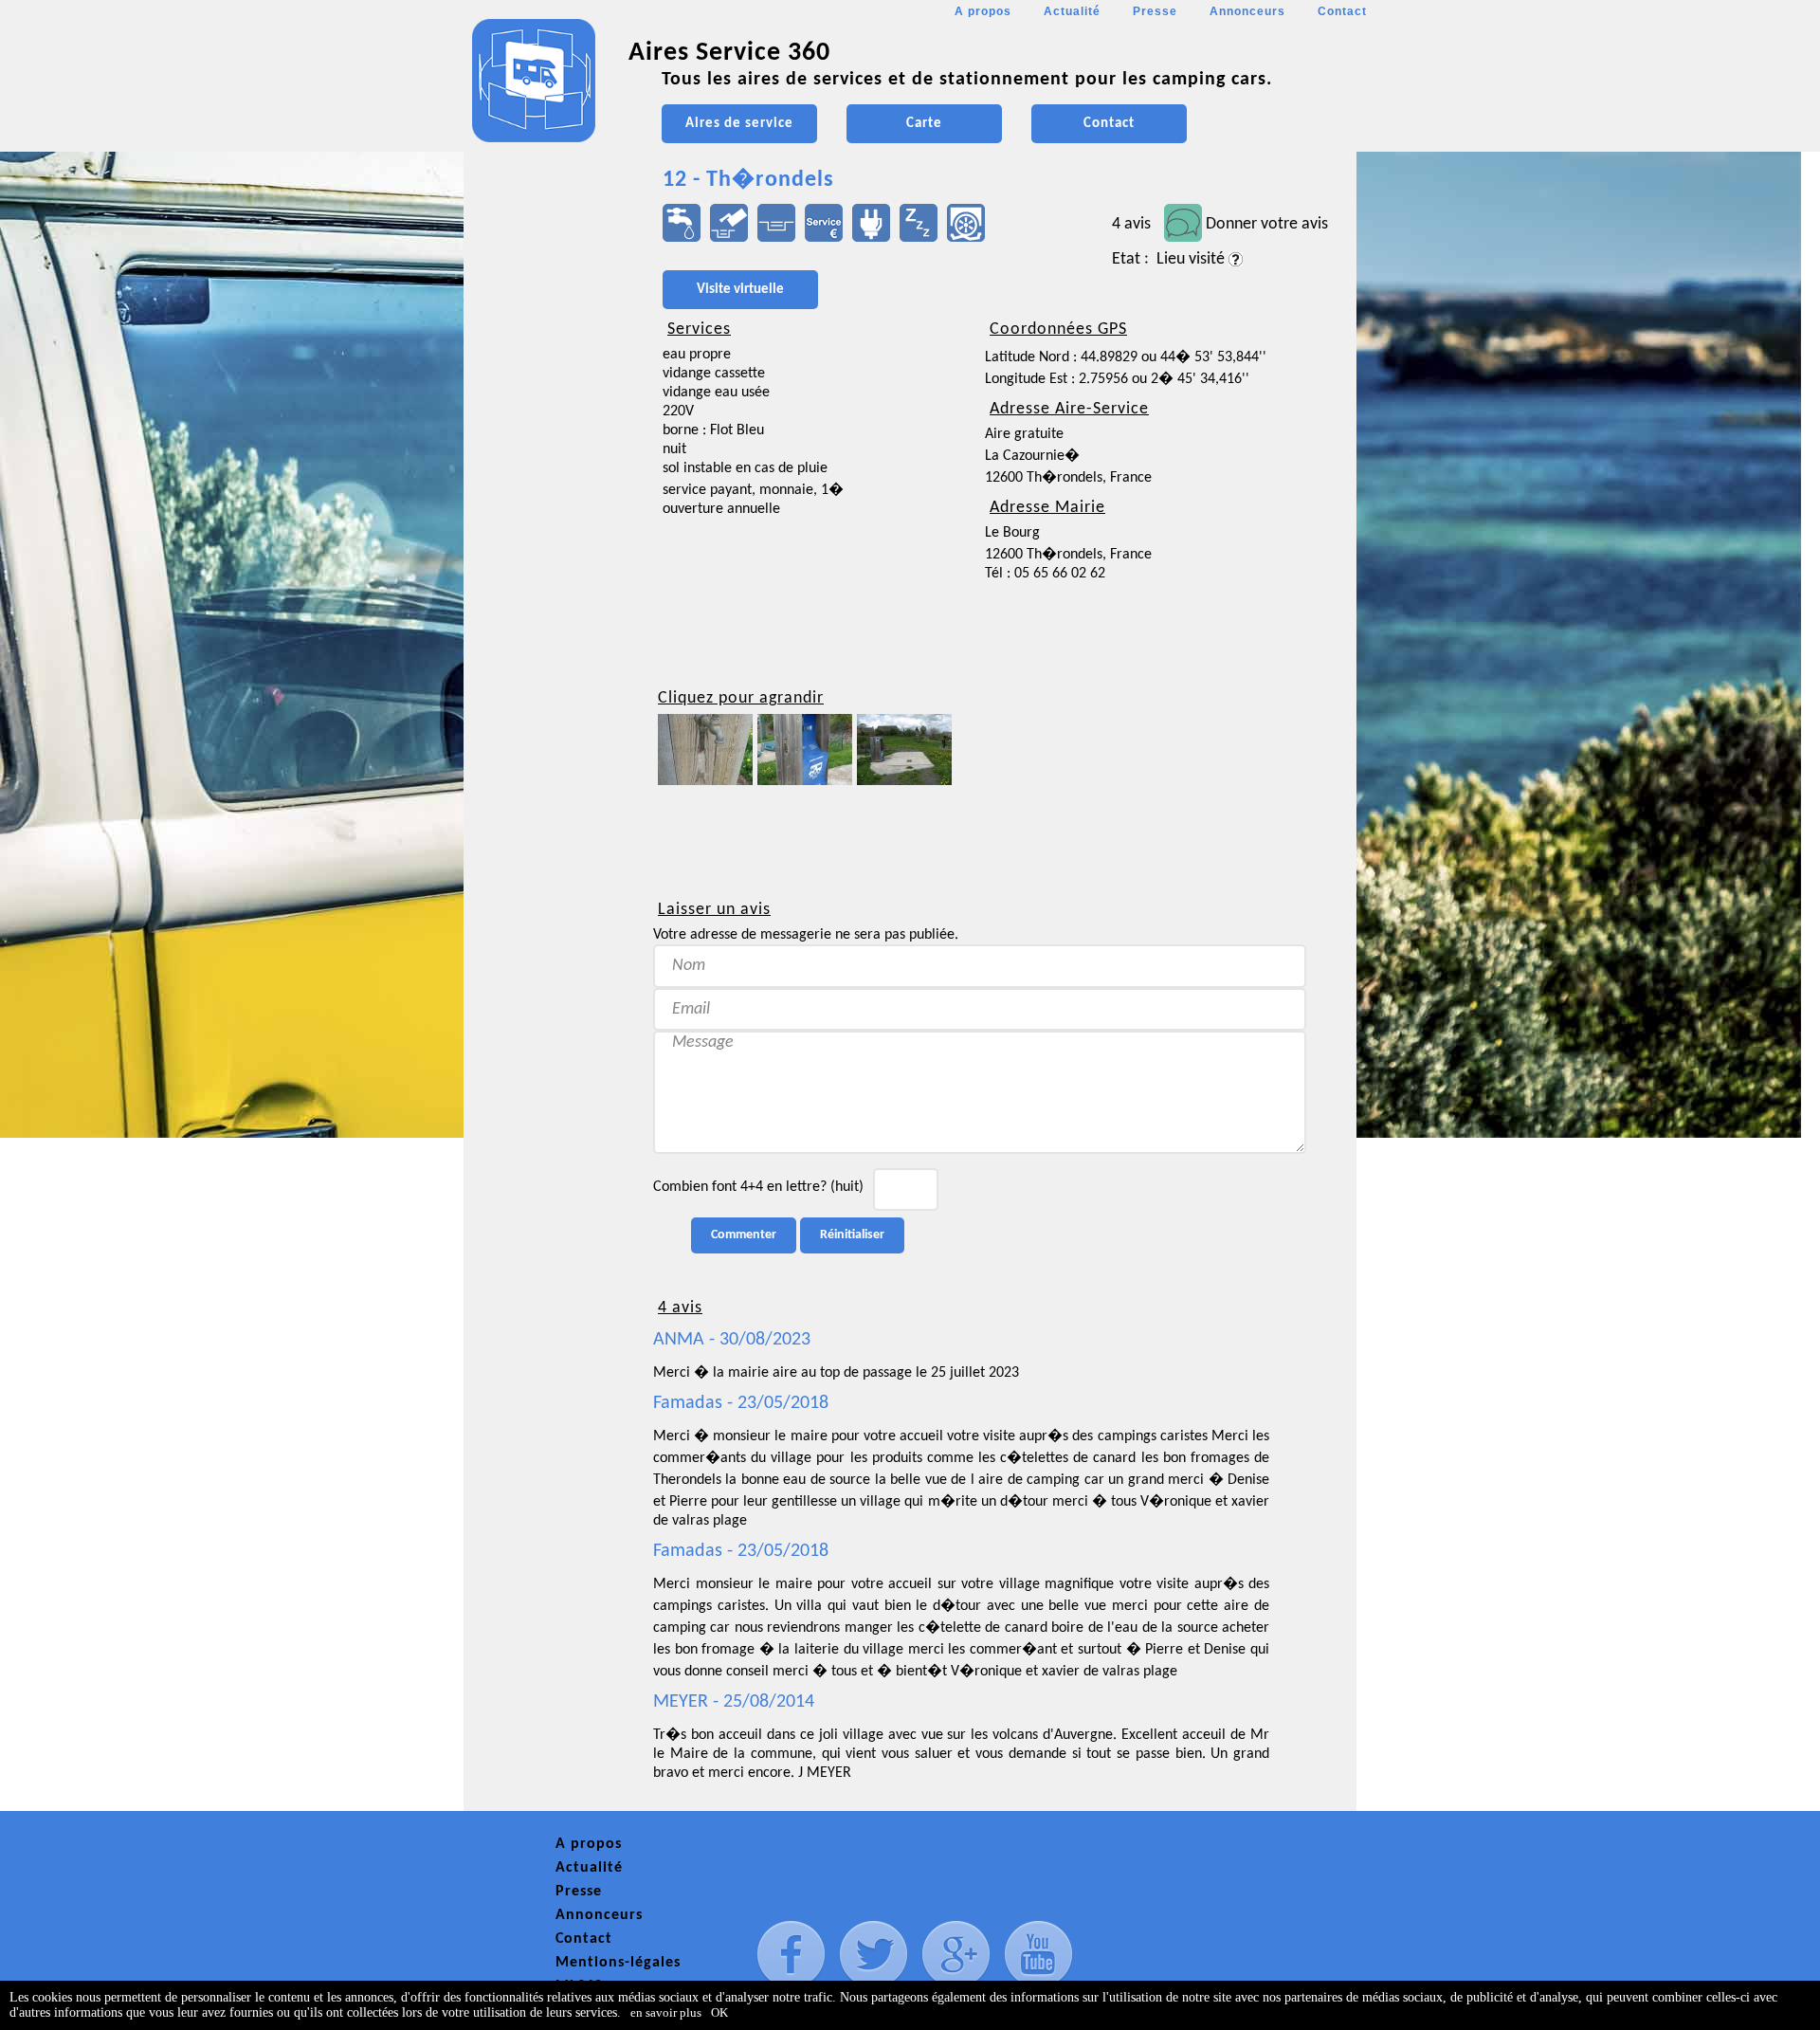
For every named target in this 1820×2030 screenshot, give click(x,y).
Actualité (1072, 11)
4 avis (1131, 224)
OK (719, 2012)
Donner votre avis (1267, 224)
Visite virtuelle (740, 290)
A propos (983, 11)
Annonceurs (1247, 11)
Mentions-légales (618, 1963)
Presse (1155, 11)
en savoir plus (666, 2012)
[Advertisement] (549, 565)
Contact (1342, 11)
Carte (924, 124)
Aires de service (739, 124)
